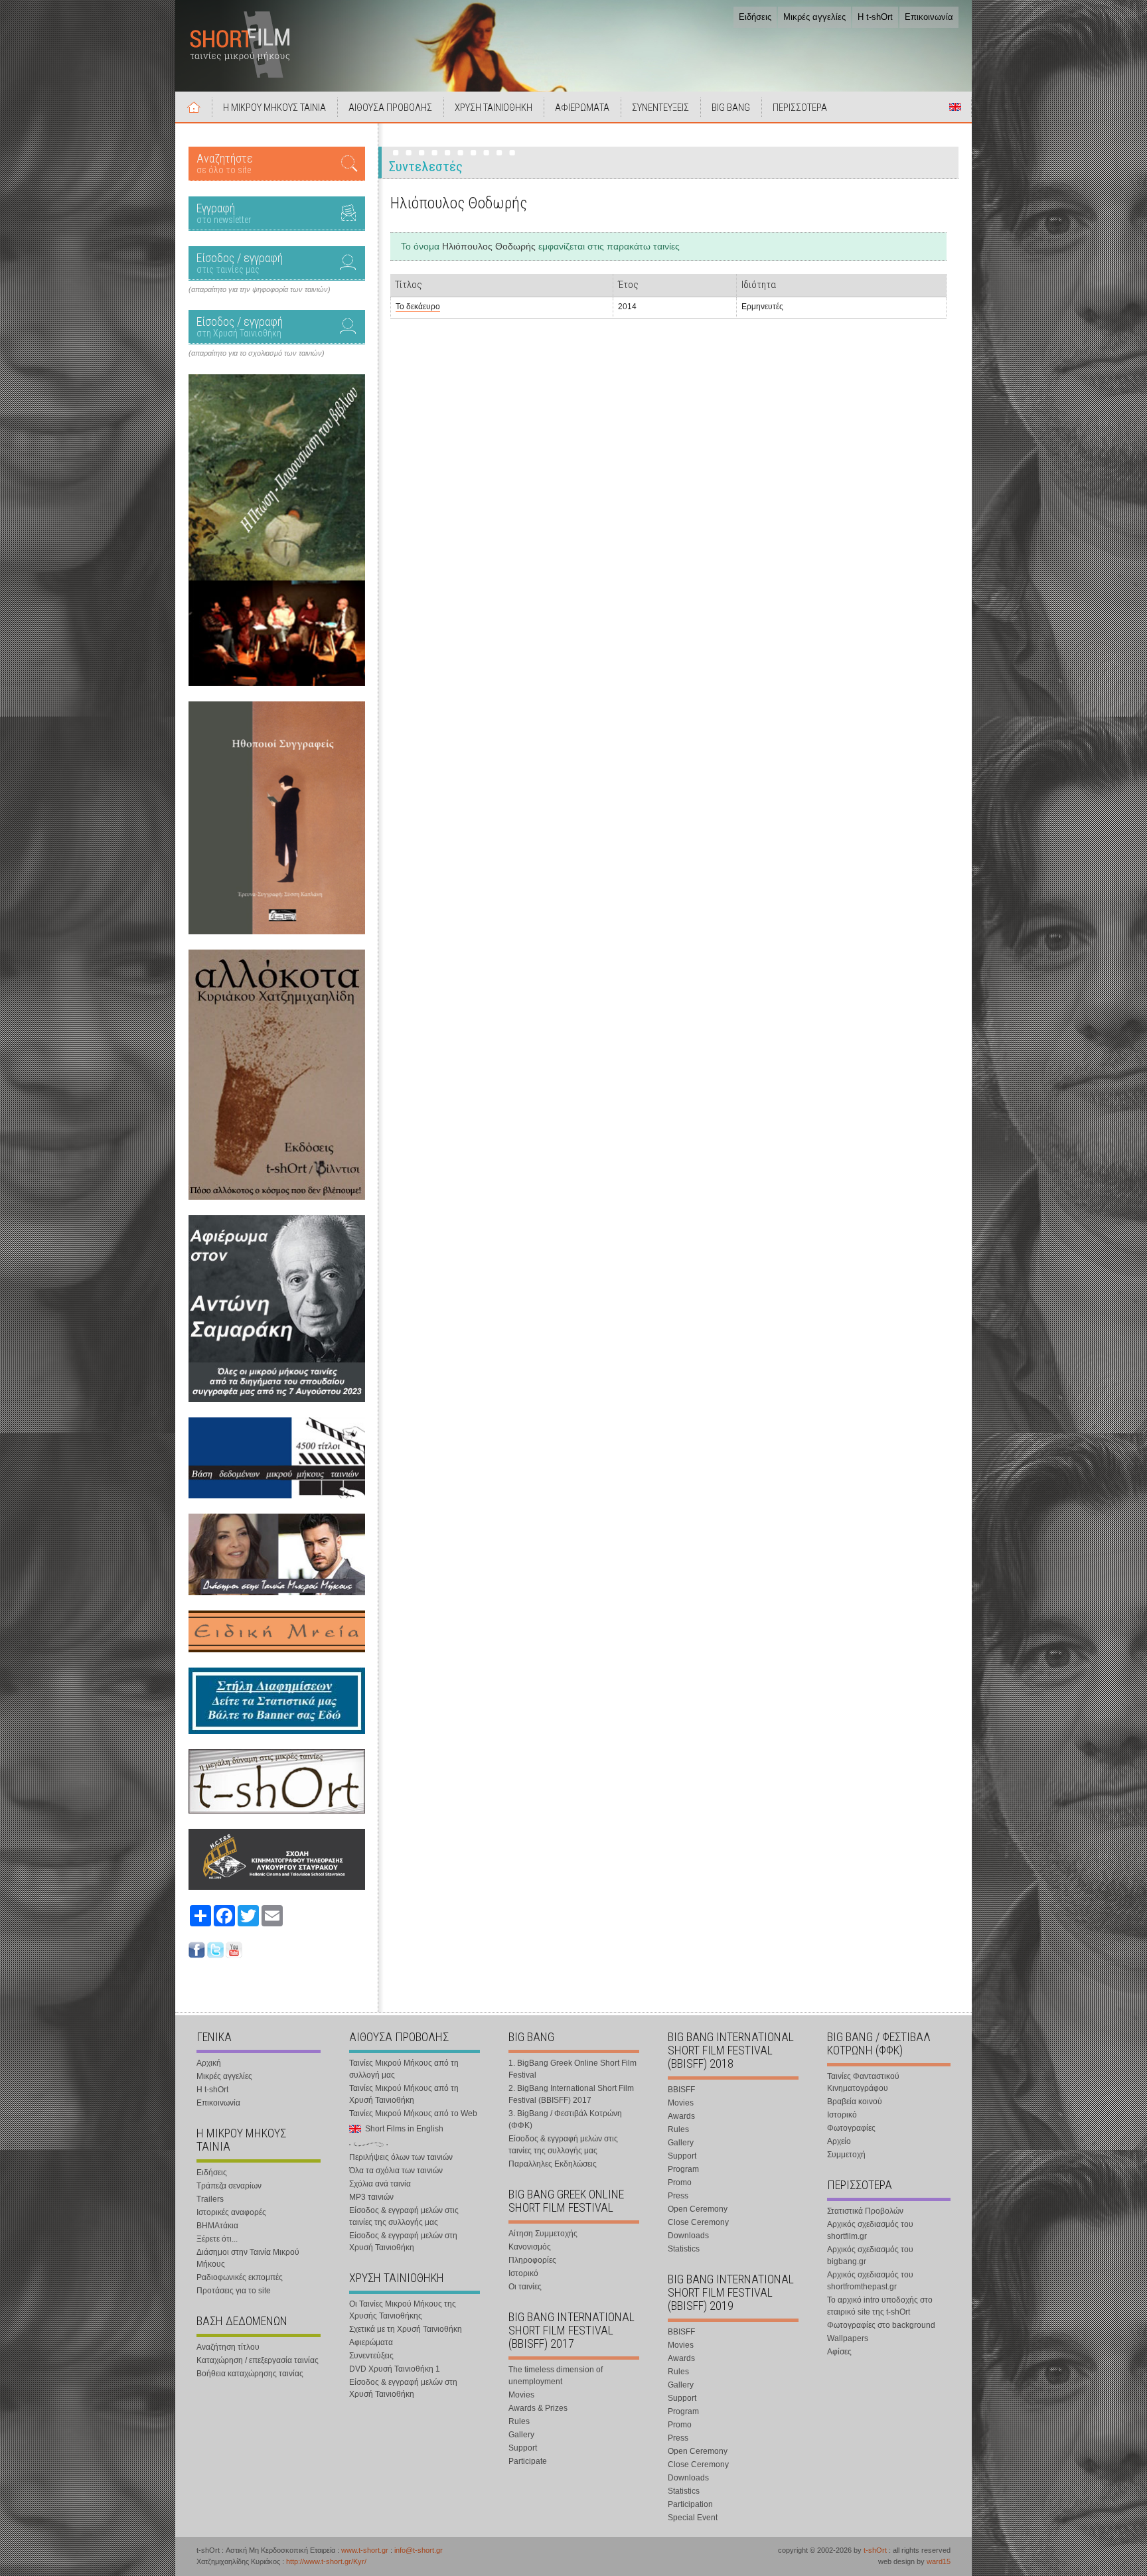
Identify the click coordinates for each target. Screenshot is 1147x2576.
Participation (690, 2504)
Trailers (210, 2199)
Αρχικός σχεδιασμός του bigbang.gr (870, 2255)
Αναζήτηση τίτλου (228, 2347)
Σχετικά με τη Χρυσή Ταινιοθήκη (406, 2329)
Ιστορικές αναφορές (231, 2212)
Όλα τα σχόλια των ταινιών (396, 2171)
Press (678, 2196)
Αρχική (194, 107)
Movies (521, 2395)
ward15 (939, 2561)
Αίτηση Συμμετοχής (543, 2234)
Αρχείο (839, 2141)
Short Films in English (955, 107)
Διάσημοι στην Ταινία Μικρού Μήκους (248, 2258)
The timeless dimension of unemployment (556, 2376)
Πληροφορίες (532, 2260)
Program (683, 2169)
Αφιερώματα (371, 2342)
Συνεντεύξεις (371, 2356)
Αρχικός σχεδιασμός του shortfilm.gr (870, 2230)
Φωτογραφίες (851, 2128)
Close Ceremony (698, 2222)
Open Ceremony (698, 2209)
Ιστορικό (523, 2273)
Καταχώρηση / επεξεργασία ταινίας (258, 2360)
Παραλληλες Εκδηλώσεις (553, 2164)
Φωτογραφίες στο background (881, 2325)
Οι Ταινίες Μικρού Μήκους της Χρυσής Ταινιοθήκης (403, 2310)
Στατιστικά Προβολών (865, 2211)
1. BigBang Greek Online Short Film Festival (573, 2069)
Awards (681, 2116)
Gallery (521, 2435)
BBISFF (681, 2090)
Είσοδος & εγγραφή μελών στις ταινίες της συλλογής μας (404, 2216)
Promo (680, 2182)
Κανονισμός (530, 2247)
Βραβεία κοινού (855, 2102)
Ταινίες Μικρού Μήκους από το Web (413, 2113)
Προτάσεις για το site (234, 2291)
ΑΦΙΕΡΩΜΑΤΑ (582, 107)
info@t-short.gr (419, 2550)
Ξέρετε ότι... (217, 2239)
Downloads (688, 2236)
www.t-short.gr (365, 2550)
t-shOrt (875, 2550)
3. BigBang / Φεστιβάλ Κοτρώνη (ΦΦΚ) (565, 2119)
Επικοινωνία (929, 17)
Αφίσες (839, 2352)
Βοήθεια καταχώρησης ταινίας (250, 2374)
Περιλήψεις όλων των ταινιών (401, 2157)
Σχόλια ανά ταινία (380, 2184)
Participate (528, 2461)
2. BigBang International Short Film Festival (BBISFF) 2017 (571, 2094)
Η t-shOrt (875, 17)
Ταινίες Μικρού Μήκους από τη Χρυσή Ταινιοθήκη (404, 2094)
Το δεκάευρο (418, 307)
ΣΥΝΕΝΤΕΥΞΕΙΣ (660, 107)
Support (523, 2448)
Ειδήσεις (755, 17)
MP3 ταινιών (371, 2197)
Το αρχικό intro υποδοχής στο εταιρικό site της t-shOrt (880, 2306)
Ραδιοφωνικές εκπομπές (240, 2277)
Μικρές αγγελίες (814, 17)
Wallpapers (848, 2338)
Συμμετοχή (846, 2155)
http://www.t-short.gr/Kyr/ (326, 2561)
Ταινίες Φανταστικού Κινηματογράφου (863, 2082)
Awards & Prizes (538, 2408)
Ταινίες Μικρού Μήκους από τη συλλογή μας (404, 2069)
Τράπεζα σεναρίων (229, 2186)
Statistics (684, 2249)
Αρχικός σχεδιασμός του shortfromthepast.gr (870, 2281)
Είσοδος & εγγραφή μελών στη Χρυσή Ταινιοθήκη (403, 2242)
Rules (519, 2421)
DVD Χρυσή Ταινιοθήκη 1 (395, 2369)
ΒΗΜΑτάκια (217, 2226)
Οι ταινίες (525, 2287)
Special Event (693, 2518)
